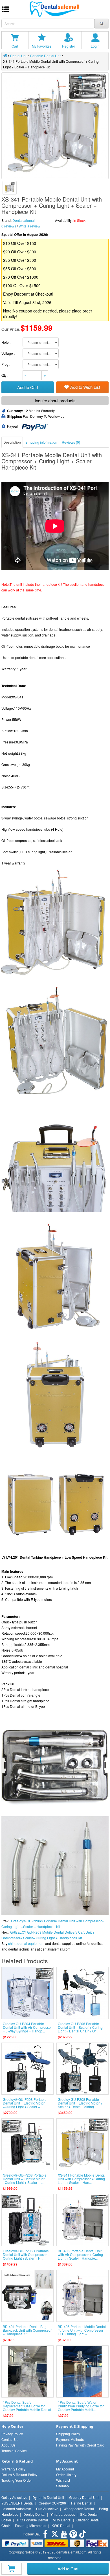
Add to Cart (68, 2569)
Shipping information (41, 442)
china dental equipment (26, 1943)
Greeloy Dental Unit (84, 2497)
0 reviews (9, 226)
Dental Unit (19, 56)
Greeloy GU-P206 (52, 2503)
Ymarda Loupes (63, 2514)
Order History (66, 2475)
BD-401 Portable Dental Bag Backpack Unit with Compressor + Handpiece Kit (27, 2330)
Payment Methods (70, 2439)
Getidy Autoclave (14, 2497)
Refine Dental (82, 2503)
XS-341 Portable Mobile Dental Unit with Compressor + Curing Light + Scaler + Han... (82, 2179)
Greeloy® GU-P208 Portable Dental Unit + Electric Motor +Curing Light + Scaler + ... (25, 2103)
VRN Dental (62, 2520)
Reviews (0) (71, 442)
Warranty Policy (13, 2469)
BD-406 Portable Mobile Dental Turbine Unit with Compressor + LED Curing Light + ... (82, 2330)
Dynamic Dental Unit (48, 2497)
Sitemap (62, 2486)
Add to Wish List (85, 387)
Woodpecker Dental (79, 2509)
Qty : (5, 375)
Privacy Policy (12, 2434)
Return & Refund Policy (19, 2475)
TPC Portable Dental (32, 2520)
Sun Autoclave (47, 2509)
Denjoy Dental (34, 2514)
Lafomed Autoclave (16, 2509)
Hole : (6, 342)
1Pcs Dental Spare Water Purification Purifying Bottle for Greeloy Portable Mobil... (81, 2406)
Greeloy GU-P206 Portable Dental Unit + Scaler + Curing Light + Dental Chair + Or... (80, 2027)
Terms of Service (14, 2451)
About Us (8, 2445)
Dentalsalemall (24, 220)
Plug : (6, 364)
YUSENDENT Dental (17, 2503)
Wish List (63, 2480)
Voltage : (8, 353)
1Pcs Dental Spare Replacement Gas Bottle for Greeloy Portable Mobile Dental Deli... (27, 2408)
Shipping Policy (68, 2434)
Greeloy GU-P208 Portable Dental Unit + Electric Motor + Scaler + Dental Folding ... (80, 2103)
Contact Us (10, 2439)
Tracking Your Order (17, 2480)
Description (12, 442)
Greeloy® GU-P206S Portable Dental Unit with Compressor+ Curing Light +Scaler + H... (26, 2254)
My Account (65, 2469)
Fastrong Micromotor (31, 2525)
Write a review (29, 226)
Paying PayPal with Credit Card (80, 2445)
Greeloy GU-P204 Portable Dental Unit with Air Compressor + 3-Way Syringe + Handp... (27, 2027)
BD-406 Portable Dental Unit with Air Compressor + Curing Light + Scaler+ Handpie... (80, 2254)
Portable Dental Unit (46, 56)
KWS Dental (61, 2525)
